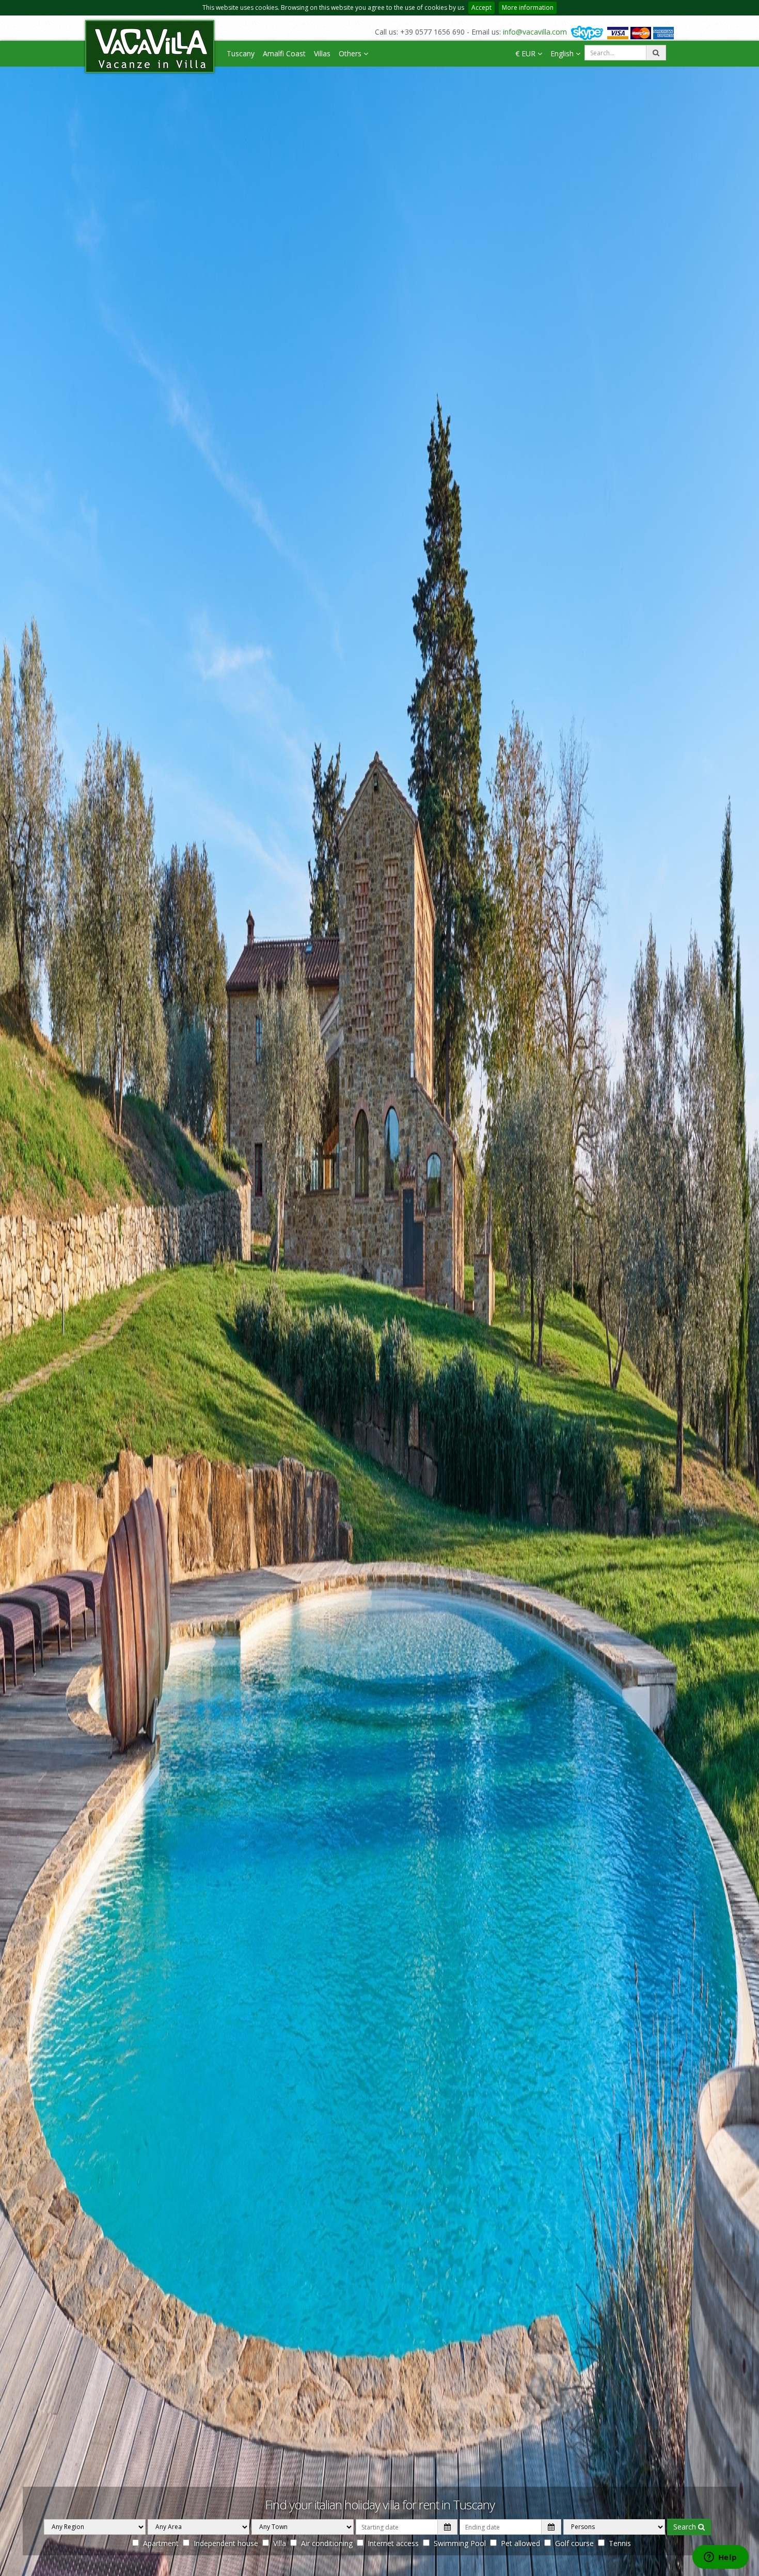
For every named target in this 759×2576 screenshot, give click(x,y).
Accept (481, 7)
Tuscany (241, 53)
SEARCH (686, 2527)
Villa (280, 2543)
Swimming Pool (460, 2543)
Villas (322, 53)
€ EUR (526, 53)
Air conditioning (327, 2543)
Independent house (226, 2543)
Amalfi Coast (284, 53)
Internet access (393, 2543)
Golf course (574, 2543)
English (563, 53)
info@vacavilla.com (535, 32)
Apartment (161, 2543)
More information (528, 7)
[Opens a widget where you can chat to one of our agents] (720, 2558)
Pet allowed (520, 2543)
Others (351, 53)
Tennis (620, 2543)
